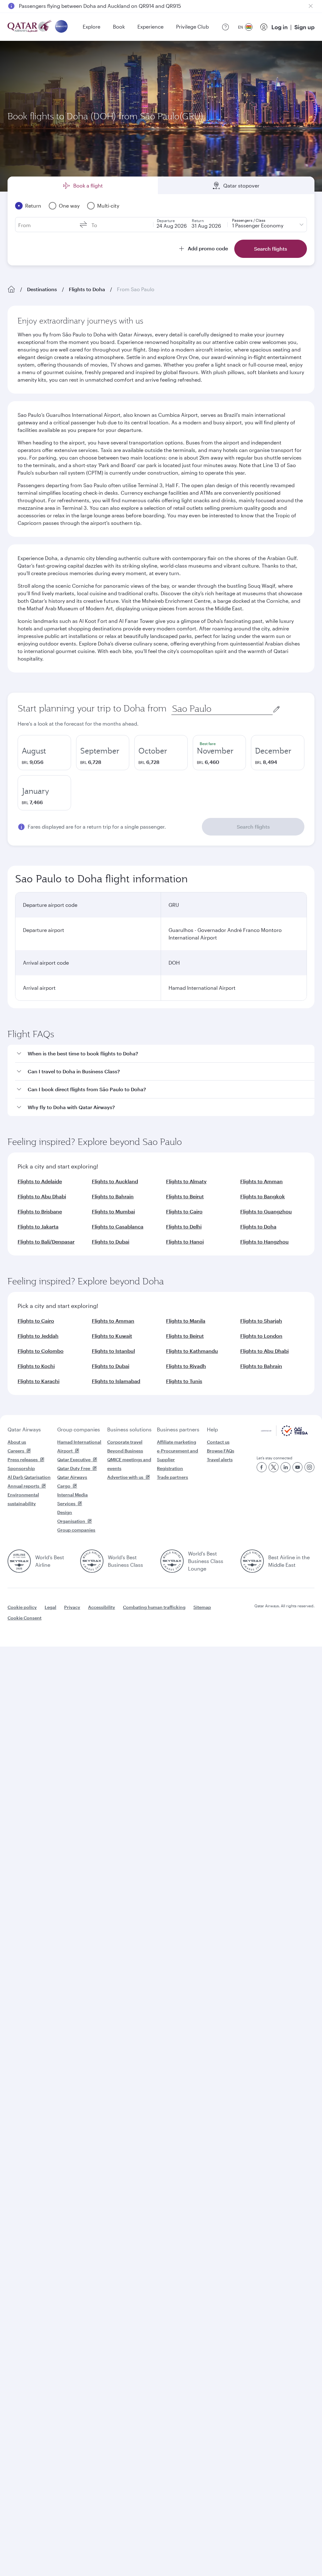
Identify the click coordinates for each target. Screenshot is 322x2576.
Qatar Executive (74, 1460)
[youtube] (297, 1467)
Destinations (42, 289)
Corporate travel (125, 1442)
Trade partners (172, 1477)
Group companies (79, 1429)
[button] (165, 1054)
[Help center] (225, 27)
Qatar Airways (24, 1429)
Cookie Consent (25, 1618)
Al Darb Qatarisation (29, 1477)
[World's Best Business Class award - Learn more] (92, 1561)
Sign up (304, 27)
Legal (50, 1607)
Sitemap (202, 1607)
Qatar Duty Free (74, 1468)
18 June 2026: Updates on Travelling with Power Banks (83, 6)
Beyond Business (125, 1451)
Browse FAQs (221, 1451)
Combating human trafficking (154, 1607)
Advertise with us (125, 1477)
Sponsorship (21, 1468)
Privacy (72, 1607)
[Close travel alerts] (311, 6)
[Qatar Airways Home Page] (30, 27)
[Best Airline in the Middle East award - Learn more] (252, 1561)
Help (212, 1429)
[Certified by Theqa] (284, 1434)
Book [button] (119, 27)
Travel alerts (220, 1460)
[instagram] (309, 1467)
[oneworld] (61, 27)
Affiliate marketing (177, 1442)
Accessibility (102, 1607)
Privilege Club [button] (192, 27)
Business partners (178, 1429)
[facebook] (262, 1467)
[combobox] (222, 709)
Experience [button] (150, 27)
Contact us (218, 1442)
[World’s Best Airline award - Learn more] (19, 1561)
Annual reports (23, 1486)
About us (17, 1442)
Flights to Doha (87, 289)
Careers (16, 1451)
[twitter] (274, 1467)
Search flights (253, 827)
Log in (280, 27)
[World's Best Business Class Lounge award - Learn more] (172, 1561)
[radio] (44, 753)
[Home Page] (11, 289)
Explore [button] (92, 27)
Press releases (23, 1460)
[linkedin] (286, 1467)
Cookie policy (22, 1607)
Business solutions (129, 1429)
